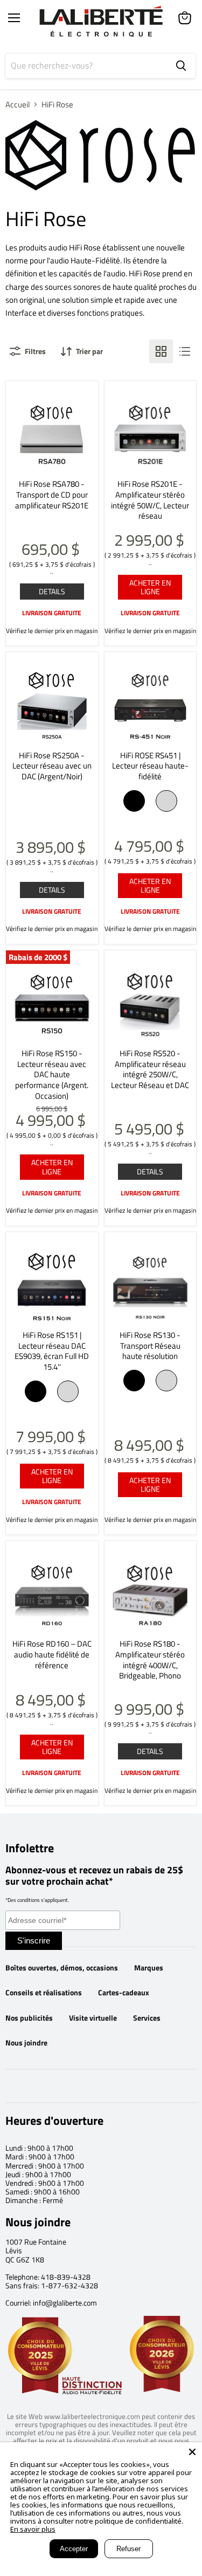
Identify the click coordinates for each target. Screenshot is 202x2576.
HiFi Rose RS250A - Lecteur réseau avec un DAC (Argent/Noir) (52, 766)
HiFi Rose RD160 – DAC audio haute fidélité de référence (52, 1654)
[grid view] (161, 351)
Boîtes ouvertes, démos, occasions (62, 1968)
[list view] (185, 351)
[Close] (192, 2452)
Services (147, 2018)
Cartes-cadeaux (124, 1993)
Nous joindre (26, 2043)
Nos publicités (29, 2018)
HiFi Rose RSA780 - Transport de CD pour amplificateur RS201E (52, 494)
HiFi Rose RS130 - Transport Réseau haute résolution (150, 1345)
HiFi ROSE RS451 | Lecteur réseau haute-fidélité (150, 766)
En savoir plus (33, 2529)
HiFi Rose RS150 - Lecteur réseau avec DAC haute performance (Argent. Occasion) (52, 1075)
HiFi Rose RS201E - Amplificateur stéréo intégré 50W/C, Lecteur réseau (150, 500)
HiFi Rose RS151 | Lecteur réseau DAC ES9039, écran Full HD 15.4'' (52, 1351)
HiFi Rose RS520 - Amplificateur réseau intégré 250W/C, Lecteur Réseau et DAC (150, 1069)
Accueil (18, 104)
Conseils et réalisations (44, 1993)
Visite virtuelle (93, 2018)
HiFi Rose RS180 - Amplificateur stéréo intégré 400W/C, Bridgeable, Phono (150, 1660)
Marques (149, 1968)
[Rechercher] (181, 66)
